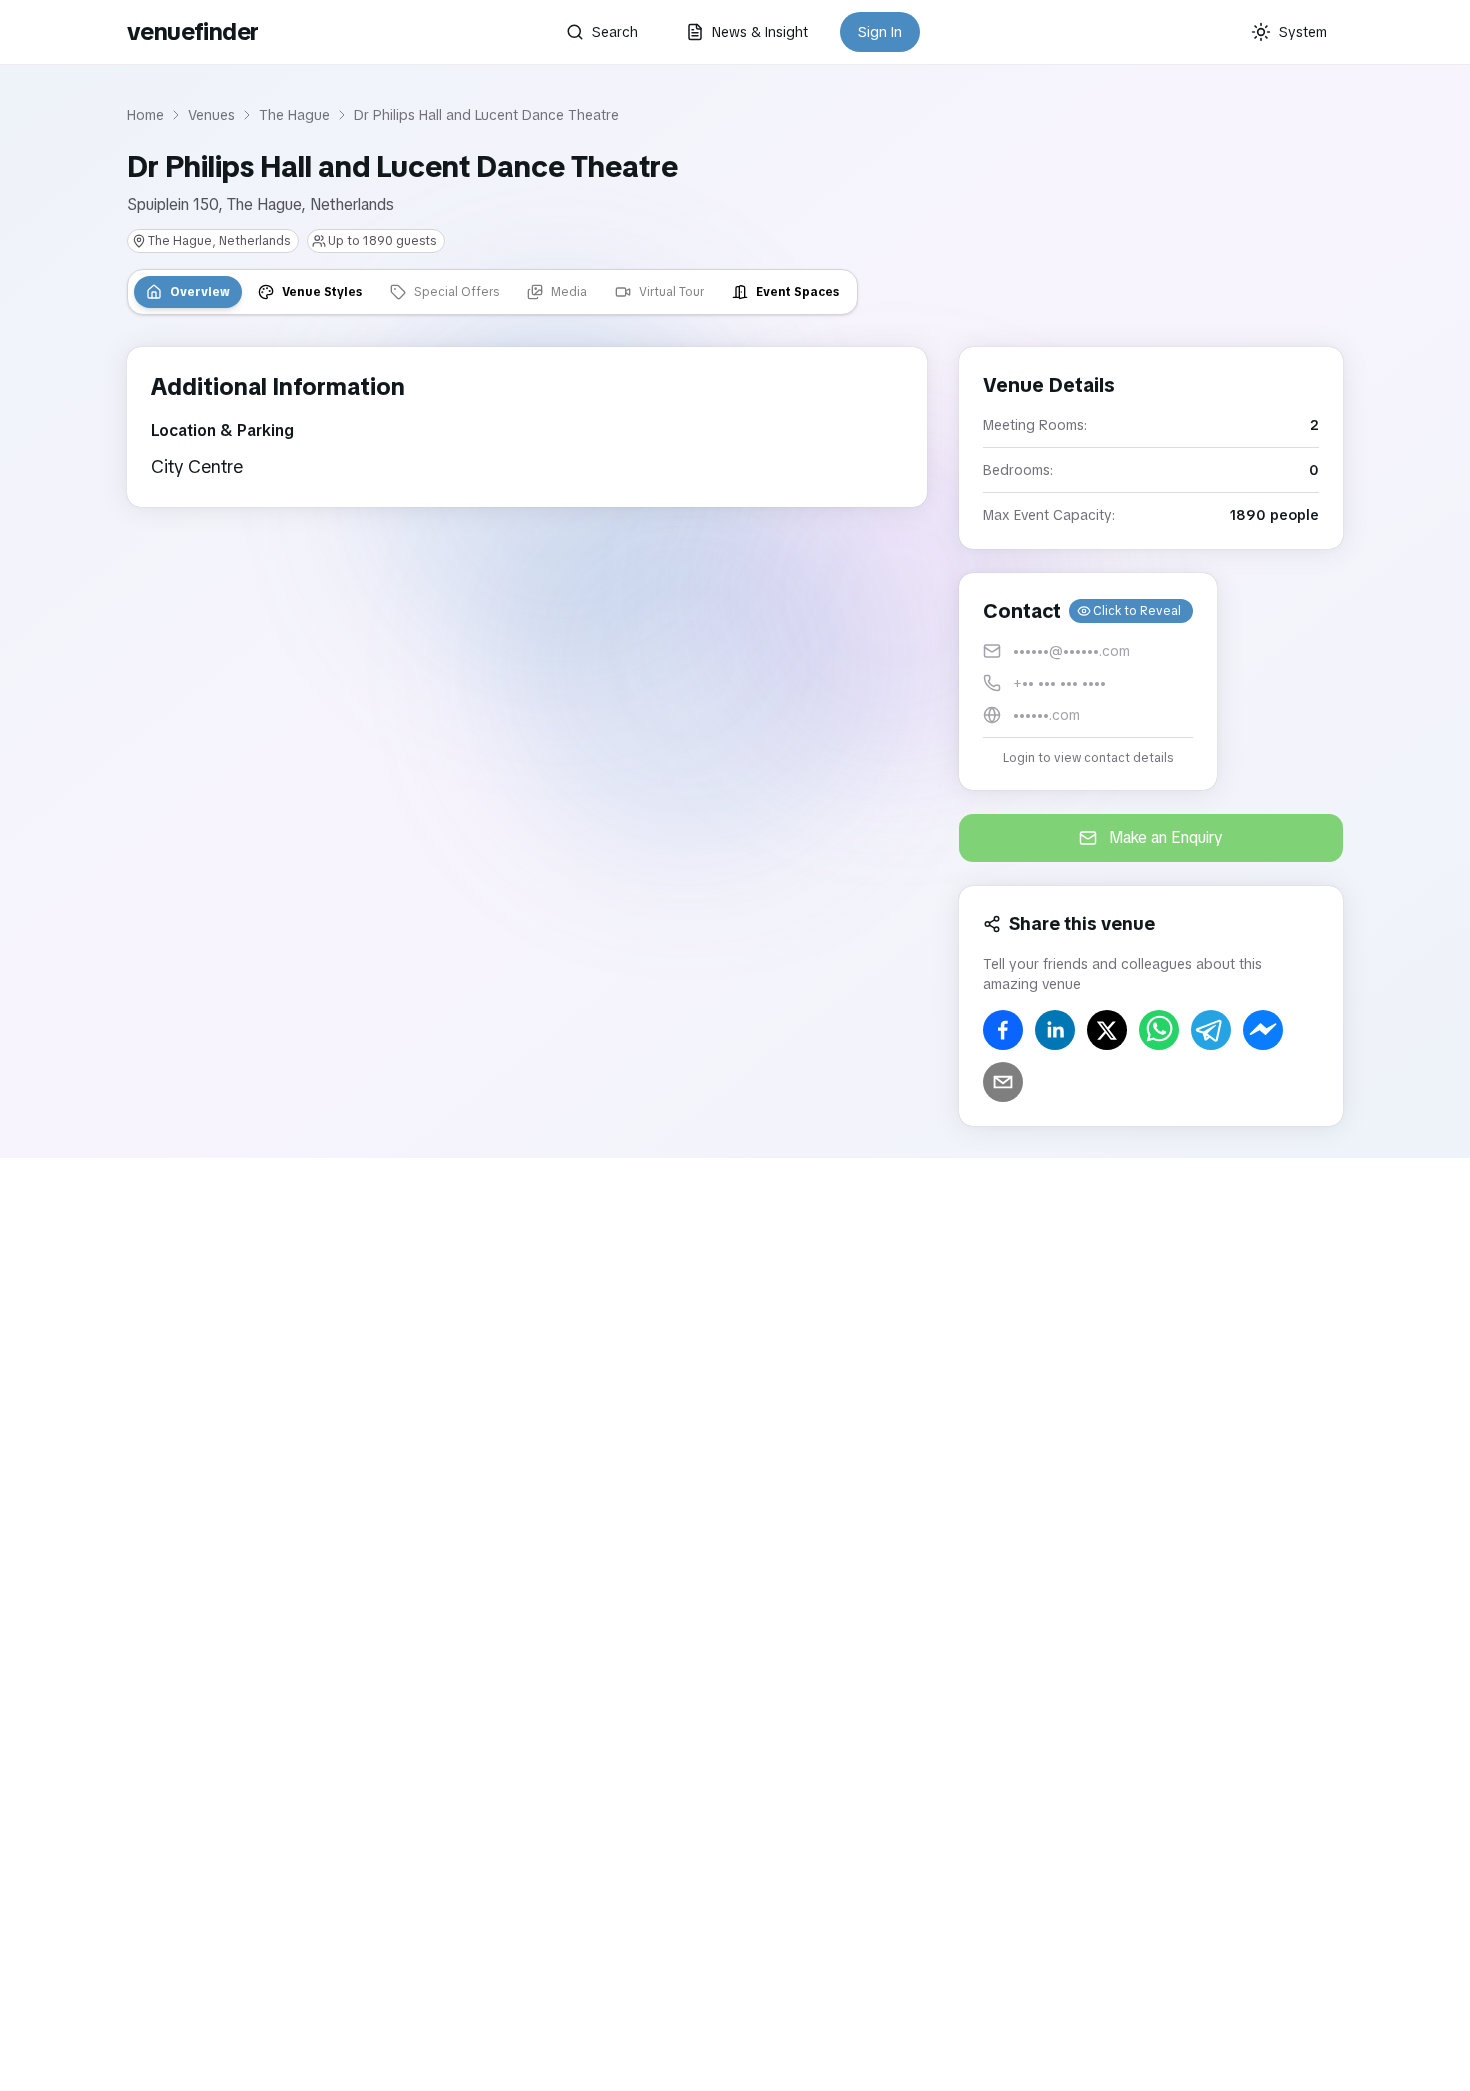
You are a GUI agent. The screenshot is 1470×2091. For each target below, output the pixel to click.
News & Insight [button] (760, 32)
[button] (1088, 681)
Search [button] (615, 32)
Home (145, 115)
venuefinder (192, 31)
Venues (211, 115)
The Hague (294, 115)
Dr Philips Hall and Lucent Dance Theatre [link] (486, 115)
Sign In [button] (880, 32)
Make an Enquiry (1166, 837)
